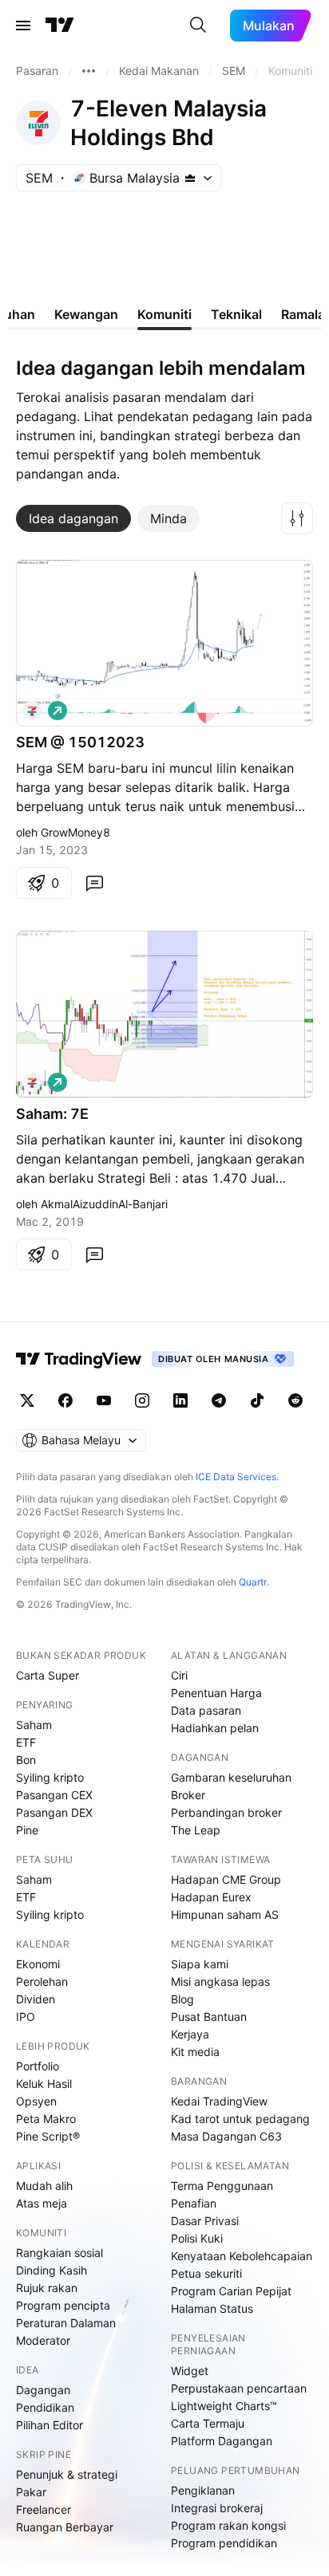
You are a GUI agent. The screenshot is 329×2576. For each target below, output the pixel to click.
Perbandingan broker (226, 1812)
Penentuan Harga (216, 1693)
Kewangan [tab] (86, 314)
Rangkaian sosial (59, 2253)
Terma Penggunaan (222, 2186)
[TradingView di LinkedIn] (180, 1400)
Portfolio (38, 2066)
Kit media (195, 2052)
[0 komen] (94, 883)
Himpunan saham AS (225, 1914)
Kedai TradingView (219, 2101)
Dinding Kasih (52, 2270)
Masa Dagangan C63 (226, 2136)
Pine (27, 1830)
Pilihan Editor (50, 2425)
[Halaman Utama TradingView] (60, 26)
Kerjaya (190, 2034)
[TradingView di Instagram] (142, 1400)
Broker (188, 1795)
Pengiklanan (203, 2490)
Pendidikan (45, 2407)
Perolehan (42, 1981)
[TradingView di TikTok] (257, 1400)
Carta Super (48, 1675)
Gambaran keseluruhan (231, 1777)
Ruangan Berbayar (65, 2527)
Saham (34, 1725)
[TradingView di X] (27, 1400)
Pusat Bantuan (209, 2017)
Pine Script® (48, 2136)
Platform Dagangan (222, 2441)
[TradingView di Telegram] (219, 1400)
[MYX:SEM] (32, 711)
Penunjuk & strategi (67, 2474)
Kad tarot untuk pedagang (240, 2119)
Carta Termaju (208, 2423)
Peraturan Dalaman (66, 2323)
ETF (26, 1742)
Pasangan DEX (54, 1812)
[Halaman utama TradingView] (79, 1359)
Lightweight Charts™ (224, 2406)
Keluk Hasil (44, 2084)
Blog (182, 1999)
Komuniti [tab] (164, 314)
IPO (26, 2017)
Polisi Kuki (197, 2238)
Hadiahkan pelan (215, 1728)
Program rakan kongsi (228, 2525)
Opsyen (36, 2101)
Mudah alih (44, 2186)
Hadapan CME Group (226, 1879)
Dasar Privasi (205, 2221)
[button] (297, 518)
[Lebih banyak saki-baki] (89, 71)
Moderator (43, 2340)
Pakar (31, 2492)
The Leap (196, 1830)
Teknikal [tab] (236, 314)
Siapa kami (200, 1964)
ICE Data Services (236, 1477)
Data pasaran (206, 1710)
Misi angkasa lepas (220, 1981)
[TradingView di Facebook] (65, 1400)
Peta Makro (46, 2119)
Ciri (179, 1675)
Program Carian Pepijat (231, 2291)
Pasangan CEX (54, 1795)
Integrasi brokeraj (217, 2508)
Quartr (253, 1582)
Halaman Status (212, 2308)
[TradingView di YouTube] (104, 1400)
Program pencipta (63, 2305)
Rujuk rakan (47, 2288)
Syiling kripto (50, 1777)
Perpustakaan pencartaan (239, 2388)
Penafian (194, 2203)
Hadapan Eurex (211, 1897)
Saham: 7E (52, 1114)
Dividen (36, 1999)
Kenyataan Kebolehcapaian (242, 2256)
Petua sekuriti (206, 2273)
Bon (26, 1760)
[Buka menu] (23, 26)
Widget (190, 2371)
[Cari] (198, 26)
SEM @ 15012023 (80, 742)
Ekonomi (38, 1964)
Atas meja (42, 2203)
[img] (190, 178)
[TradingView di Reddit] (295, 1400)
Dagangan (43, 2390)
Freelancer (44, 2509)
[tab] (73, 518)
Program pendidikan (224, 2543)
